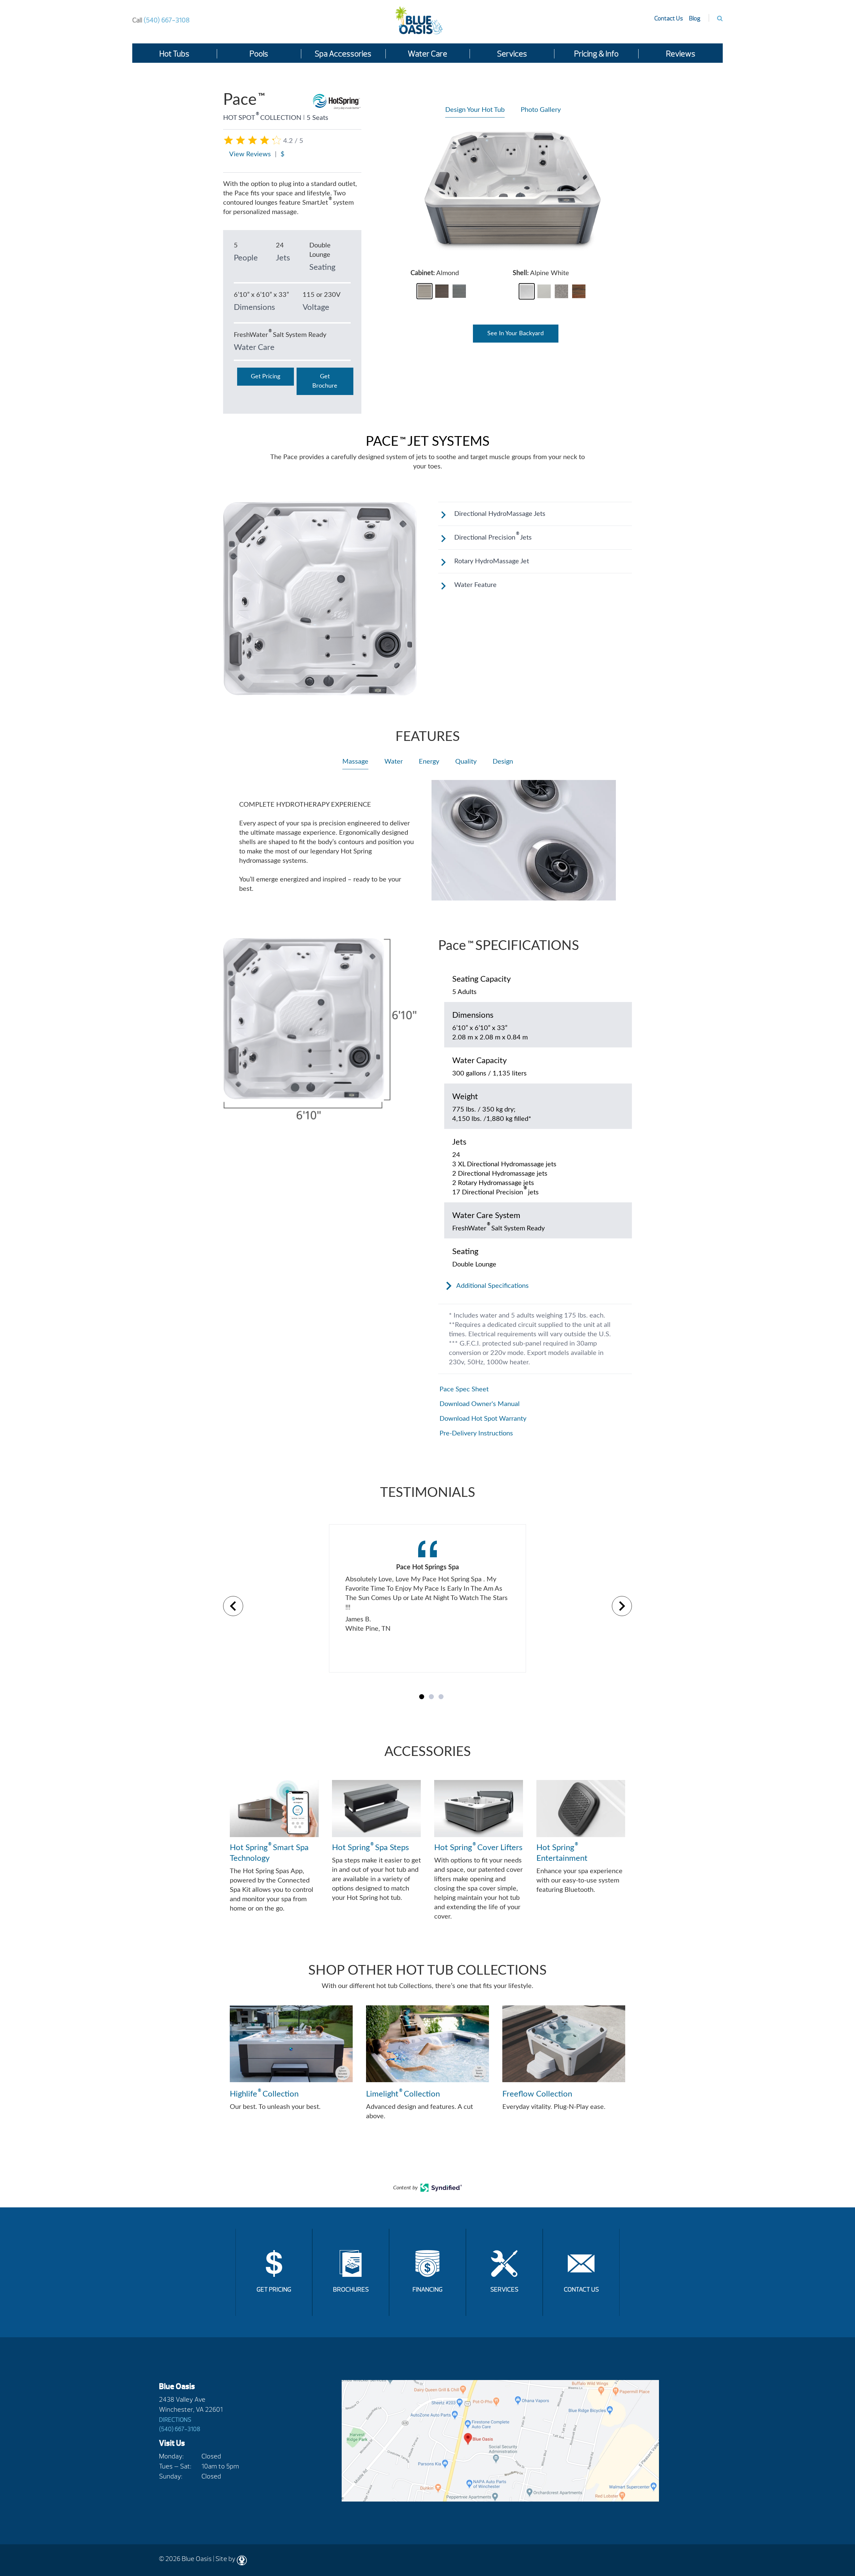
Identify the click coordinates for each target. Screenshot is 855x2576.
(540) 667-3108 (161, 20)
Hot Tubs (174, 54)
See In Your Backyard (516, 334)
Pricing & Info (596, 54)
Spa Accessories (343, 54)
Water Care (427, 54)
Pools (259, 54)
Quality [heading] (466, 762)
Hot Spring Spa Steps (370, 1847)
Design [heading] (503, 762)
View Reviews (250, 154)
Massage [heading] (355, 762)
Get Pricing (266, 377)
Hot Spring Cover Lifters (478, 1847)
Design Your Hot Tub (475, 110)
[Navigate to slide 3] (441, 1697)
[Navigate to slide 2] (431, 1697)
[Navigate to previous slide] (233, 1606)
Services (512, 54)
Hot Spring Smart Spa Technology (269, 1852)
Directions (175, 2420)
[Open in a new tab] (441, 2190)
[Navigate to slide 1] (422, 1697)
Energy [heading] (429, 762)
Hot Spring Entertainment (562, 1852)
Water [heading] (394, 762)
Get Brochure (325, 381)
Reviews (681, 54)
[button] (424, 291)
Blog (695, 19)
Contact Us (669, 19)
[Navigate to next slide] (622, 1606)
